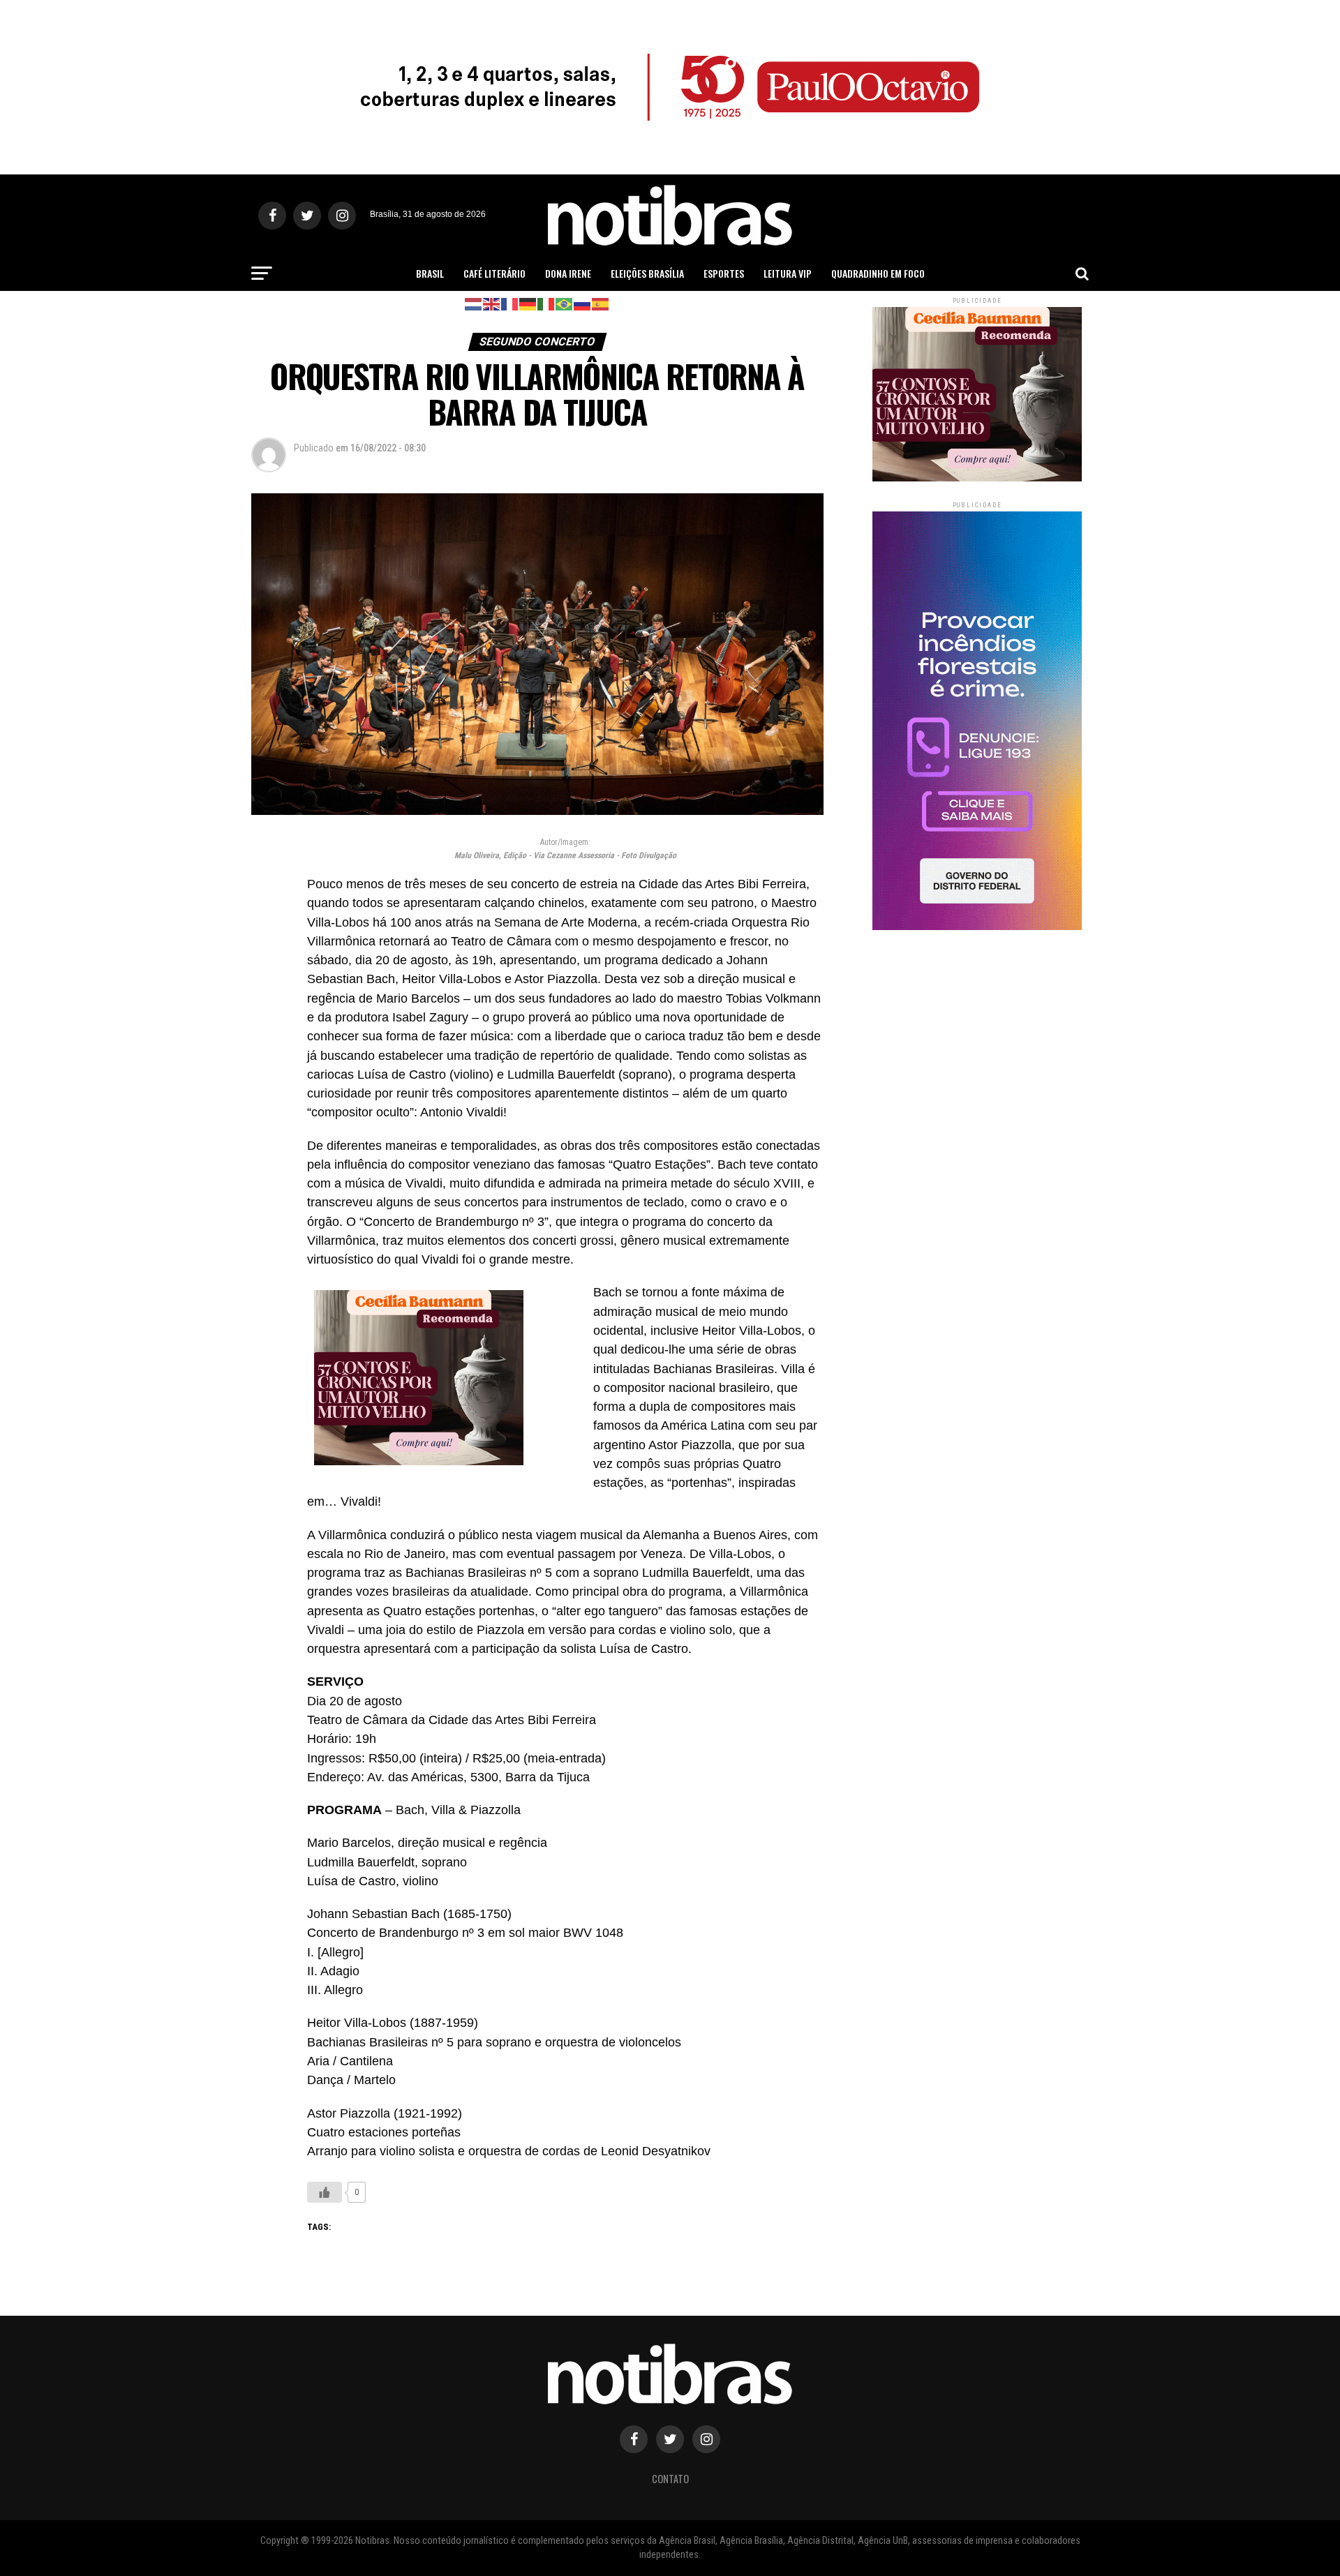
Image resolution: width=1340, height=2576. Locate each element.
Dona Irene (568, 273)
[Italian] (546, 303)
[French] (510, 303)
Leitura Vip (788, 273)
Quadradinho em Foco (878, 273)
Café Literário (494, 273)
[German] (528, 303)
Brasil (430, 273)
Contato (670, 2479)
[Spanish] (601, 303)
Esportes (724, 273)
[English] (492, 303)
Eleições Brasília (647, 273)
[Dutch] (474, 303)
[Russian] (583, 303)
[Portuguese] (565, 303)
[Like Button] (325, 2192)
